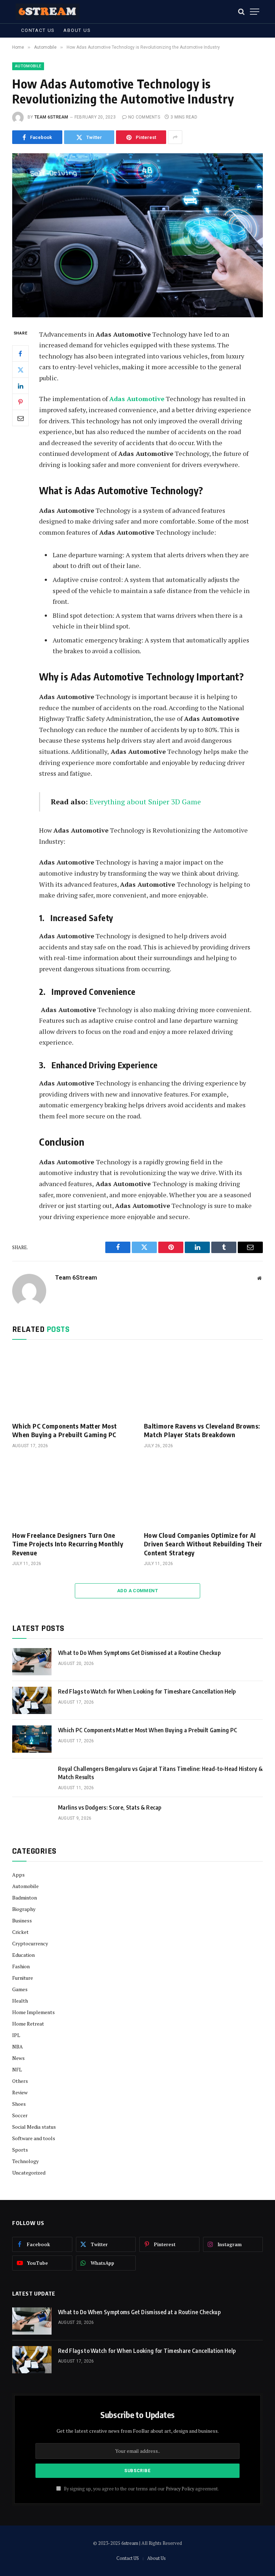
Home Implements (33, 2012)
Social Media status (34, 2127)
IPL (16, 2035)
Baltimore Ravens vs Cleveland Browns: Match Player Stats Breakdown (202, 1430)
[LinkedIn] (20, 386)
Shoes (19, 2104)
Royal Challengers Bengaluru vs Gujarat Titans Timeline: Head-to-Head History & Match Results (160, 1773)
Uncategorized (29, 2173)
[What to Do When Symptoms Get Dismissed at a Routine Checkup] (32, 1662)
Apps (18, 1875)
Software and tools (34, 2138)
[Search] (241, 12)
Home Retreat (28, 2024)
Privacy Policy (180, 2489)
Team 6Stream (51, 117)
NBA (18, 2047)
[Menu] (255, 12)
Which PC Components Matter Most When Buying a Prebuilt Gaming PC (64, 1430)
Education (23, 1955)
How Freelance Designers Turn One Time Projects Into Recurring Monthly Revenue (68, 1544)
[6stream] (48, 12)
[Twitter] (20, 370)
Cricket (20, 1932)
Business (22, 1920)
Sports (20, 2150)
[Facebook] (20, 353)
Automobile (28, 66)
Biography (24, 1909)
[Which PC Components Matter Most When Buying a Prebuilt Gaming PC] (72, 1383)
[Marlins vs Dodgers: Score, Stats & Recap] (32, 1816)
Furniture (23, 1978)
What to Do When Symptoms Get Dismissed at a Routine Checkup (139, 1653)
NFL (17, 2069)
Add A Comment (137, 1591)
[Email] (20, 418)
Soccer (20, 2115)
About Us (77, 30)
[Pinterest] (20, 402)
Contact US (38, 30)
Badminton (25, 1898)
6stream (130, 2543)
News (18, 2058)
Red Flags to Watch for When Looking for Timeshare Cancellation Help (147, 1691)
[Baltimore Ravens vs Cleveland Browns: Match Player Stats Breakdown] (203, 1383)
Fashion (21, 1966)
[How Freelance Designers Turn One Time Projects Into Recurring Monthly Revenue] (72, 1492)
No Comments (144, 117)
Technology (25, 2161)
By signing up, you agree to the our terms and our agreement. (141, 2489)
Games (20, 1989)
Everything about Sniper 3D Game (145, 802)
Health (20, 2001)
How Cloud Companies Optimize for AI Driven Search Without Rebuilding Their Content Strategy (203, 1544)
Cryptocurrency (30, 1943)
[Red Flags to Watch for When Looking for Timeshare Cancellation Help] (32, 1700)
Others (20, 2081)
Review (20, 2092)
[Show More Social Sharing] (175, 137)
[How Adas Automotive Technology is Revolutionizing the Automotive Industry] (137, 235)
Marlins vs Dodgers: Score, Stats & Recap (110, 1807)
